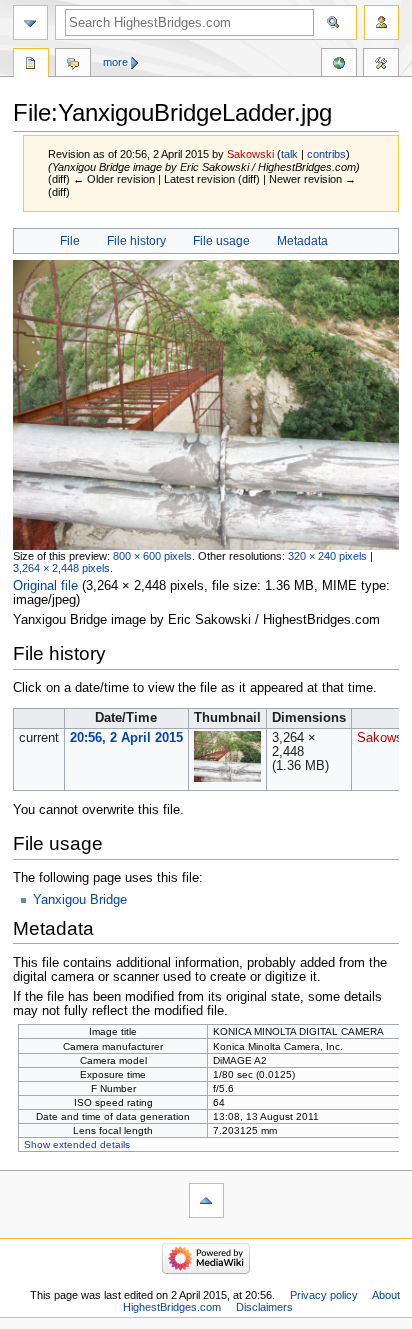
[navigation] (30, 22)
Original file (45, 586)
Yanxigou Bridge (80, 900)
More (115, 62)
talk (289, 154)
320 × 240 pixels (327, 556)
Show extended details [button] (77, 1144)
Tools (381, 65)
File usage (221, 241)
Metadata (302, 241)
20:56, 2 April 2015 (126, 738)
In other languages (339, 65)
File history (136, 241)
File (70, 241)
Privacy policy (324, 1295)
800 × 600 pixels (152, 556)
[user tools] (381, 22)
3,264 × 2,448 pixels (61, 568)
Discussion (73, 65)
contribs (326, 154)
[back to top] (206, 1200)
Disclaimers (264, 1307)
